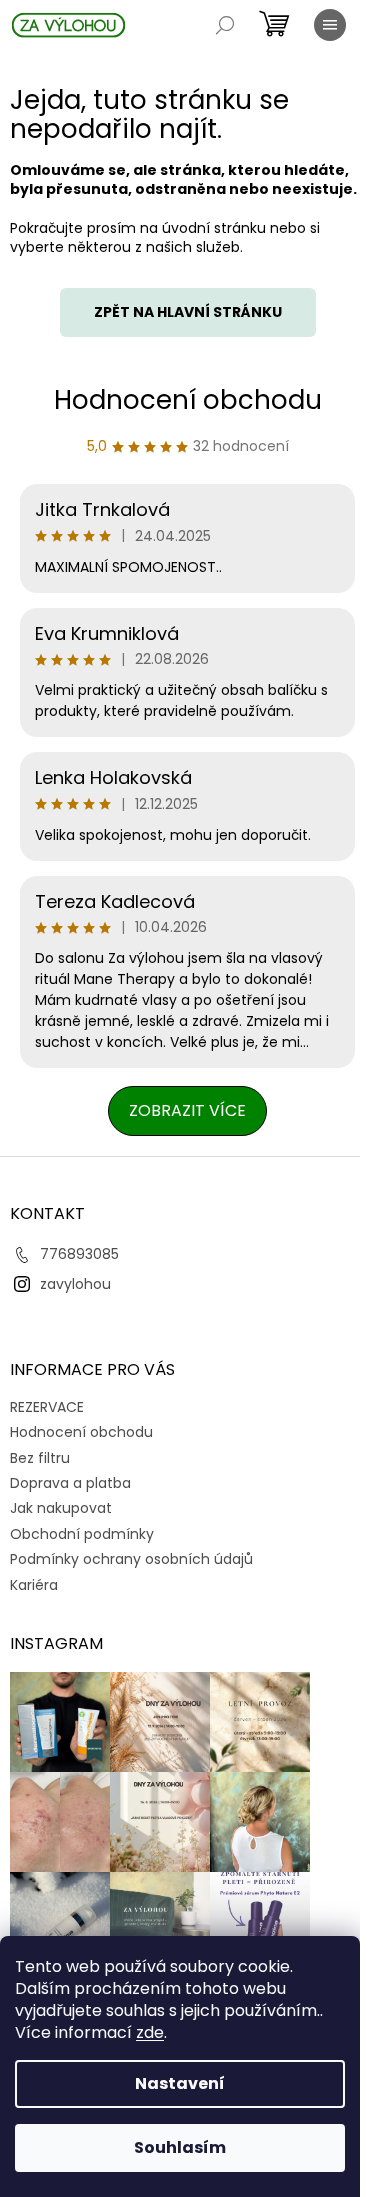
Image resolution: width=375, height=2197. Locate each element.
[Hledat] (225, 25)
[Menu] (330, 25)
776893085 (79, 1254)
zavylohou (75, 1284)
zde (150, 2032)
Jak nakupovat (61, 1508)
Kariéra (34, 1585)
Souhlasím (180, 2147)
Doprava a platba (70, 1483)
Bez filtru (40, 1458)
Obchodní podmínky (82, 1534)
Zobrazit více (187, 1110)
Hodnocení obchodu (188, 400)
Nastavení (180, 2083)
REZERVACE (47, 1407)
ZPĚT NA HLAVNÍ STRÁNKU (188, 312)
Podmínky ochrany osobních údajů (131, 1559)
